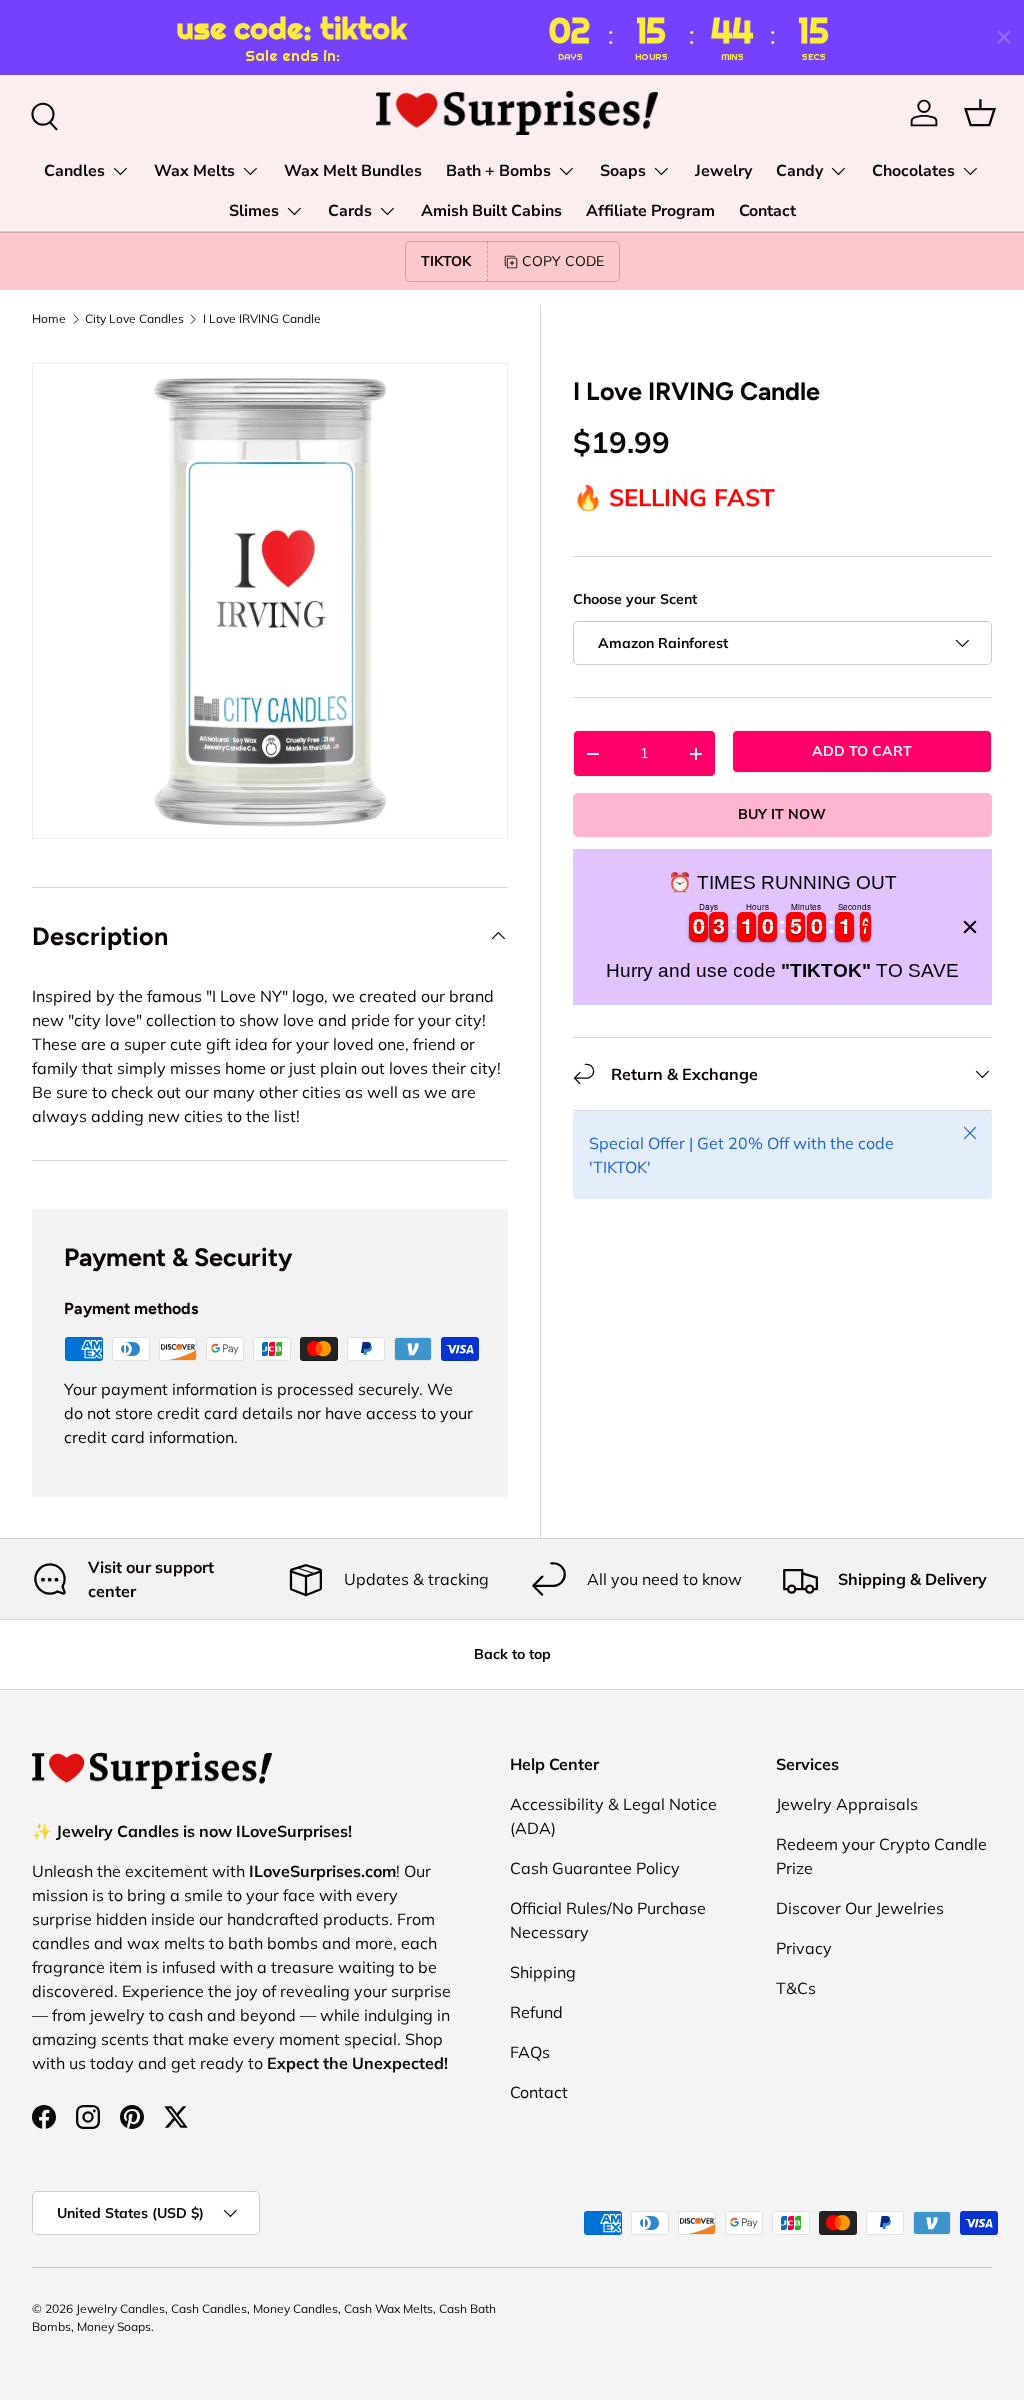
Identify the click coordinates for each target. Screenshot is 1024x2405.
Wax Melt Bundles (353, 171)
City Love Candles (134, 319)
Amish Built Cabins (491, 211)
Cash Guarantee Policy (595, 1868)
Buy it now (782, 814)
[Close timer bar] (1004, 37)
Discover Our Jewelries (860, 1908)
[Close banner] (970, 927)
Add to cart (862, 751)
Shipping (543, 1972)
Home (49, 319)
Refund (536, 2012)
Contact (767, 211)
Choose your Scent (635, 599)
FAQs (530, 2052)
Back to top (512, 1654)
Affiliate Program (650, 211)
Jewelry (723, 171)
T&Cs (796, 1988)
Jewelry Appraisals (847, 1804)
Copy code (563, 261)
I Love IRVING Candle (262, 319)
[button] (980, 113)
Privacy (804, 1948)
